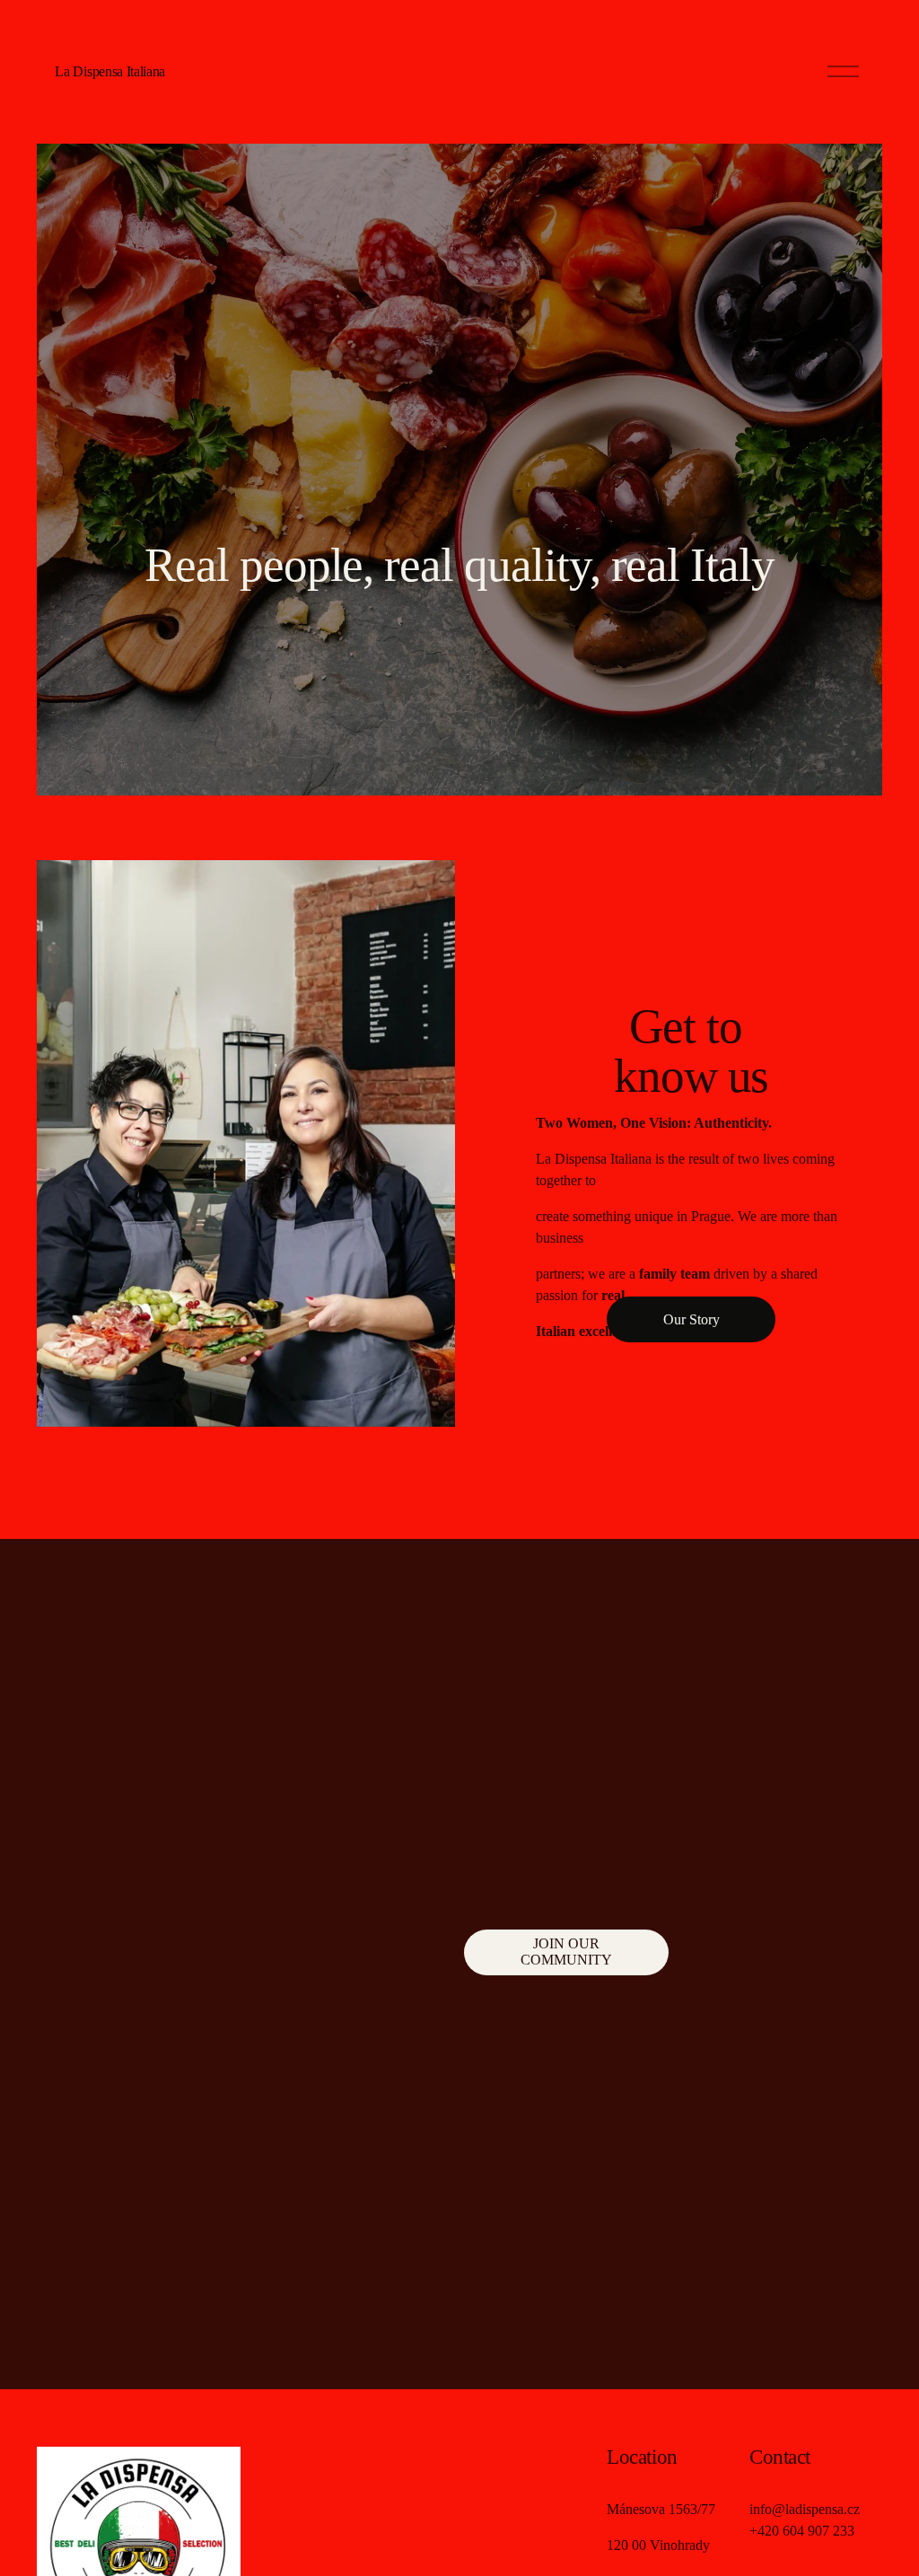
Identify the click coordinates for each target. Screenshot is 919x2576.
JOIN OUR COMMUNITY (566, 1952)
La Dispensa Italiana (110, 71)
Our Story (691, 1319)
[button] (302, 1673)
